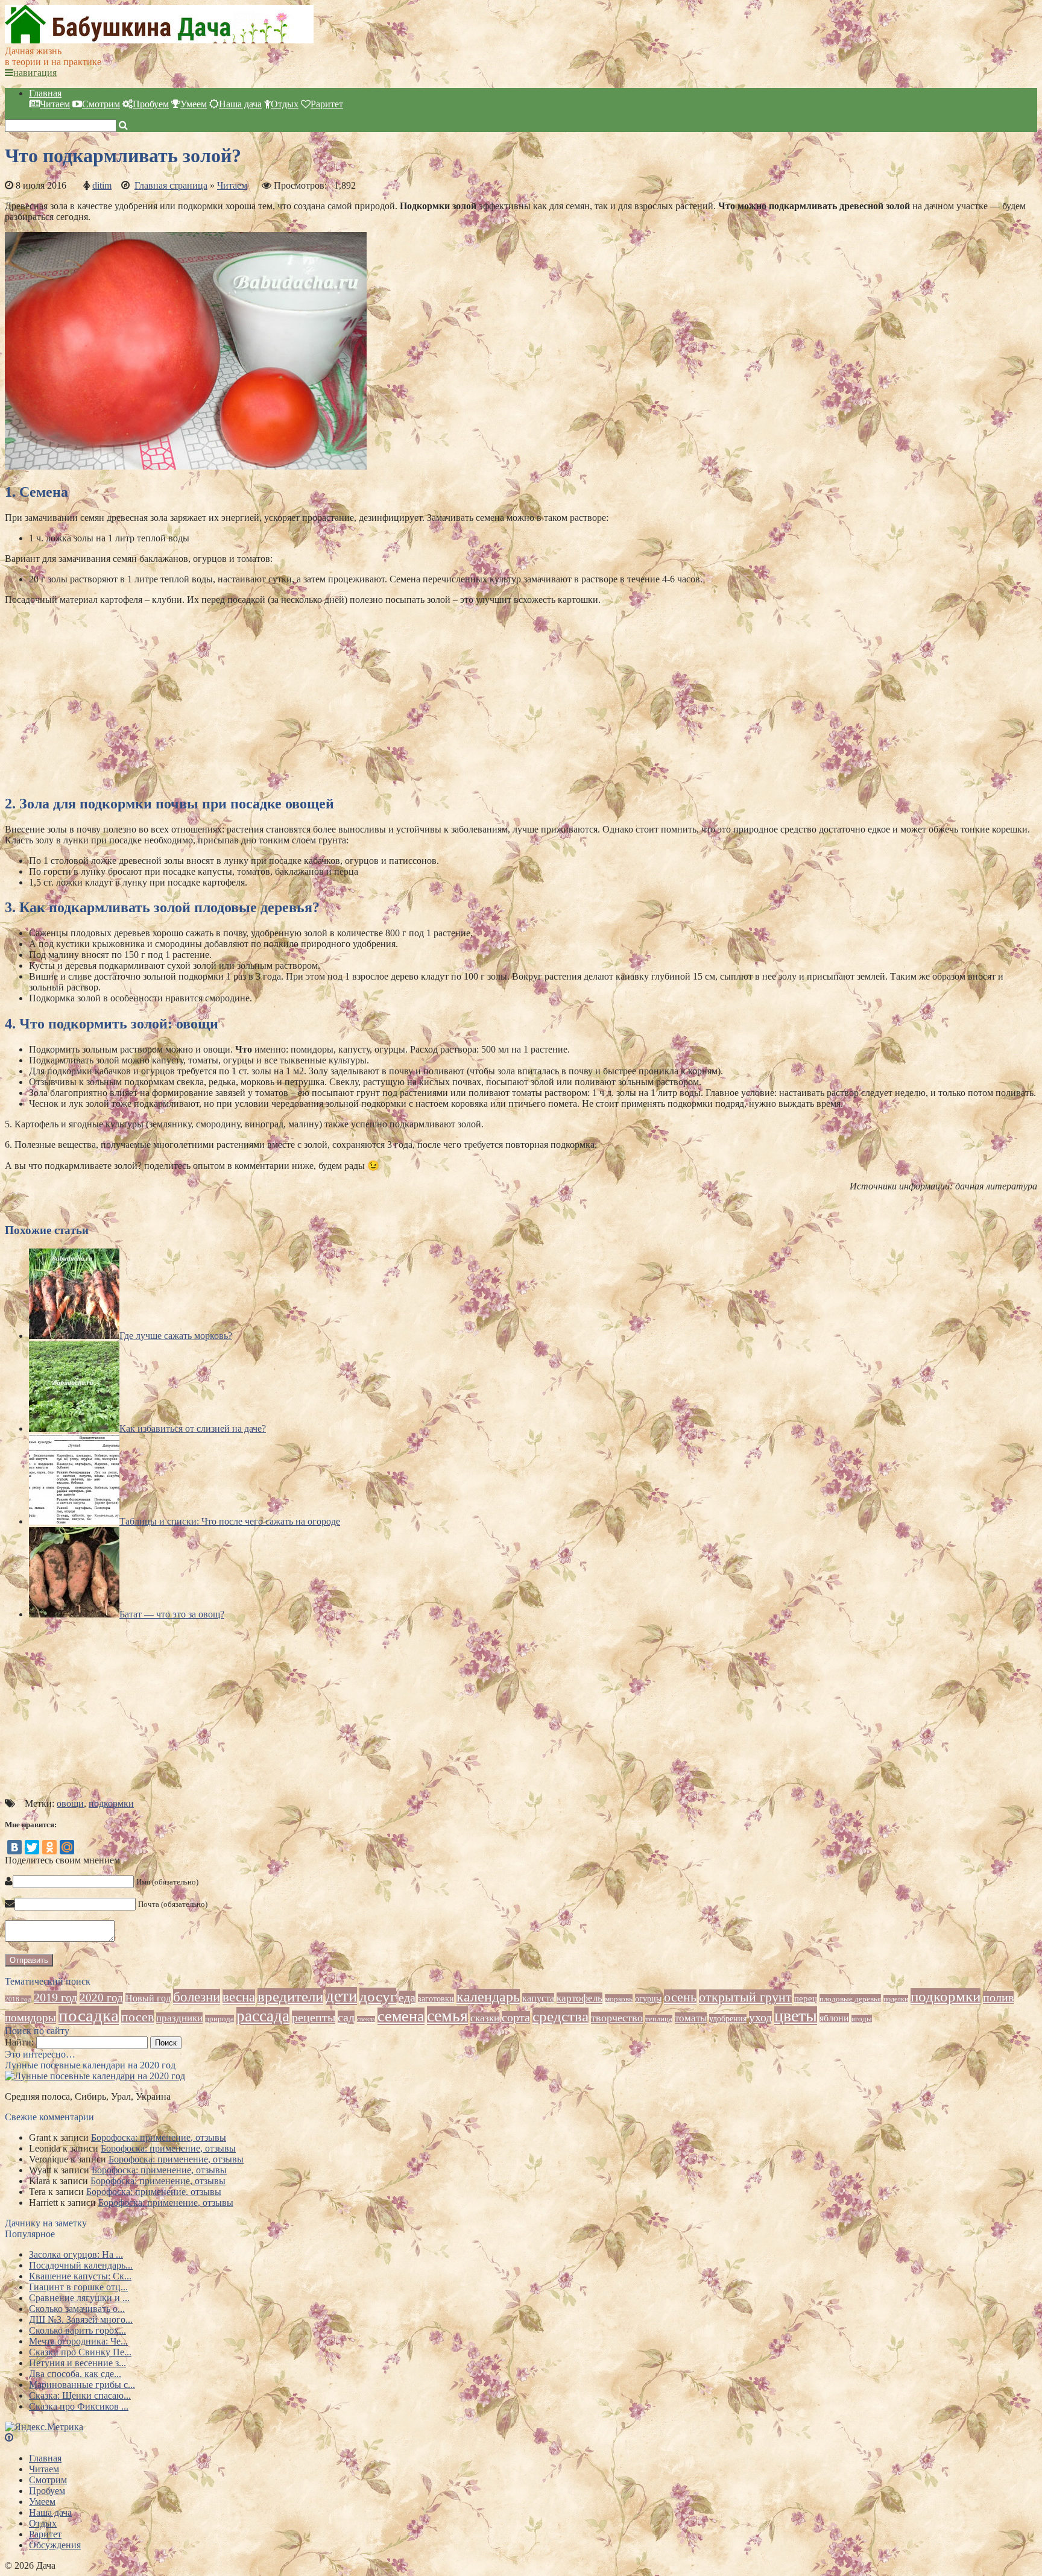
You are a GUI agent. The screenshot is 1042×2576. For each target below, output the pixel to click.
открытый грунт (745, 1997)
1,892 (345, 185)
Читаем (55, 104)
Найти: (19, 2042)
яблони (834, 2018)
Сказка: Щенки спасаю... (80, 2395)
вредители (290, 1996)
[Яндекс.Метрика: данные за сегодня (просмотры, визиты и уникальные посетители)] (44, 2427)
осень (680, 1997)
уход (760, 2017)
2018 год (18, 1999)
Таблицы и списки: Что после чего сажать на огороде (230, 1521)
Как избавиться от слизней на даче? (193, 1428)
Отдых (285, 104)
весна (239, 1997)
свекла (366, 2019)
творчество (617, 2018)
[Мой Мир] (67, 1847)
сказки (485, 2018)
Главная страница (171, 185)
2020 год (101, 1998)
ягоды (862, 2019)
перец (806, 1998)
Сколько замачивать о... (77, 2309)
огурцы (648, 1998)
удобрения (728, 2019)
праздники (179, 2018)
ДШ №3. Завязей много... (81, 2319)
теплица (659, 2019)
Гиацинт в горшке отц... (78, 2287)
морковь (619, 1999)
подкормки (111, 1803)
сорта (516, 2017)
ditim (102, 185)
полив (998, 1998)
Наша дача (240, 104)
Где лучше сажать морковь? (176, 1336)
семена (401, 2016)
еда (407, 1997)
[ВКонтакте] (14, 1847)
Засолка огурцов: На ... (76, 2254)
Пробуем (151, 104)
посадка (89, 2015)
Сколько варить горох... (77, 2330)
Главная (45, 93)
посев (137, 2017)
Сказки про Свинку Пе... (80, 2352)
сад (346, 2017)
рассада (263, 2016)
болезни (197, 1997)
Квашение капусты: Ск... (80, 2276)
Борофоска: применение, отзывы (159, 2137)
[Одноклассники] (49, 1847)
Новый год (148, 1998)
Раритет (327, 104)
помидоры (30, 2017)
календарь (488, 1997)
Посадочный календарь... (81, 2265)
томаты (691, 2018)
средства (560, 2016)
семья (447, 2016)
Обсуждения (55, 2545)
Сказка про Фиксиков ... (79, 2406)
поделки (896, 1999)
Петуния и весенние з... (77, 2363)
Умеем (194, 104)
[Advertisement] (367, 699)
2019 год (55, 1997)
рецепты (314, 2017)
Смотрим (101, 104)
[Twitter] (32, 1847)
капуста (538, 1998)
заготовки (436, 1998)
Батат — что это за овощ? (172, 1614)
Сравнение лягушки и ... (79, 2298)
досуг (378, 1996)
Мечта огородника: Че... (78, 2341)
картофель (579, 1998)
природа (219, 2019)
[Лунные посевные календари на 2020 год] (95, 2076)
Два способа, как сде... (75, 2374)
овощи (70, 1803)
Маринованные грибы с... (82, 2385)
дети (341, 1996)
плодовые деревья (850, 1999)
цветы (796, 2016)
